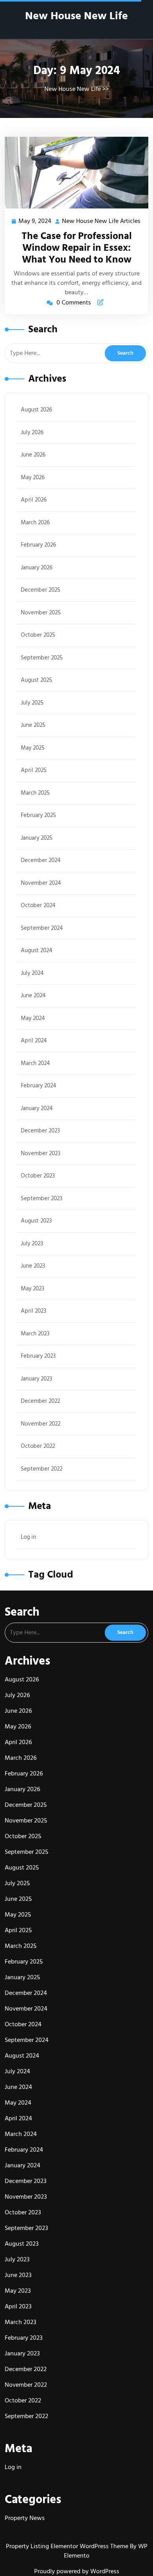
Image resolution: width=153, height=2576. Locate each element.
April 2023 (34, 1311)
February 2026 (38, 545)
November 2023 (41, 1153)
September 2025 (42, 658)
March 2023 (35, 1334)
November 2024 (41, 883)
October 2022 (38, 1446)
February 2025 (38, 815)
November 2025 (41, 613)
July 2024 (32, 973)
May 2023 (33, 1289)
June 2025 (33, 725)
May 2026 (33, 477)
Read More (73, 173)
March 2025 (35, 793)
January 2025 (37, 838)
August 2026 (36, 410)
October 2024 (38, 905)
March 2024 (35, 1063)
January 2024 (37, 1108)
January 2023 (36, 1379)
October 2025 (38, 635)
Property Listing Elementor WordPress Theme (68, 2546)
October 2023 (38, 1176)
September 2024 (42, 928)
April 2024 (34, 1041)
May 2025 (33, 748)
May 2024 (33, 1018)
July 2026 (32, 432)
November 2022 (41, 1424)
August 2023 (36, 1221)
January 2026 (37, 568)
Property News (25, 2518)
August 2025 (36, 680)
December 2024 (41, 860)
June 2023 (33, 1266)
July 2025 (32, 703)
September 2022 (42, 1469)
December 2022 (40, 1401)
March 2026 (35, 523)
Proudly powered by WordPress (77, 2571)
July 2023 (32, 1244)
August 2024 (36, 950)
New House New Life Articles (102, 222)
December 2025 (41, 590)
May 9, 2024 (35, 222)
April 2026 (34, 500)
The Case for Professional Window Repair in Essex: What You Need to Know (77, 248)
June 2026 (33, 455)
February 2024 (38, 1086)
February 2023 (38, 1356)
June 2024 (33, 995)
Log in (28, 1537)
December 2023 (40, 1131)
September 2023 (42, 1198)
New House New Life (76, 16)
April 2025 (34, 770)
